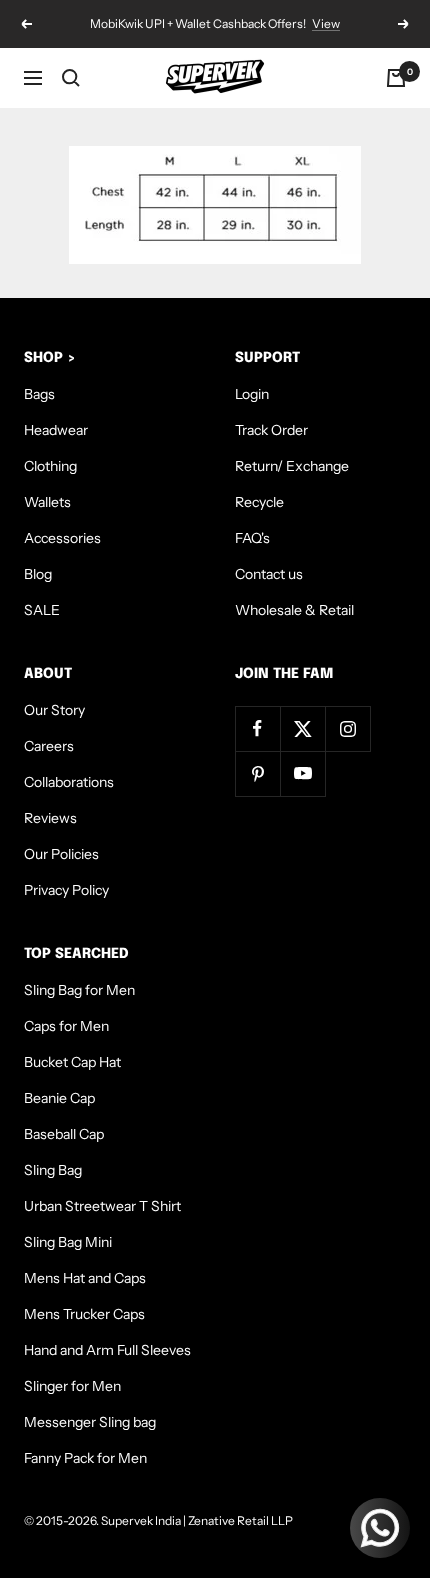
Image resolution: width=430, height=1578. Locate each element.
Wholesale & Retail (294, 610)
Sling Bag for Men (79, 990)
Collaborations (69, 782)
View (326, 23)
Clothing (50, 466)
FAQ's (252, 538)
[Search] (71, 78)
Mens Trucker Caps (84, 1314)
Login (252, 394)
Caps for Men (66, 1026)
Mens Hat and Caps (85, 1278)
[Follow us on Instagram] (347, 728)
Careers (49, 746)
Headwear (56, 430)
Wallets (47, 502)
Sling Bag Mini (68, 1242)
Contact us (269, 574)
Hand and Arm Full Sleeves (107, 1350)
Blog (38, 574)
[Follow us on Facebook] (257, 728)
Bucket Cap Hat (72, 1062)
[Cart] (396, 78)
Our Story (54, 710)
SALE (42, 610)
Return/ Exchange (292, 466)
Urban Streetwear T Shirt (102, 1206)
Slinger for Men (72, 1386)
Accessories (62, 538)
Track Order (271, 430)
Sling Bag (53, 1170)
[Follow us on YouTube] (302, 773)
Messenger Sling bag (90, 1422)
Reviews (50, 818)
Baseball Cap (64, 1134)
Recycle (259, 502)
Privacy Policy (66, 890)
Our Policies (61, 854)
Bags (39, 394)
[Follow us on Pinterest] (257, 773)
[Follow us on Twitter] (302, 728)
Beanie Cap (59, 1098)
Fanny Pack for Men (85, 1458)
